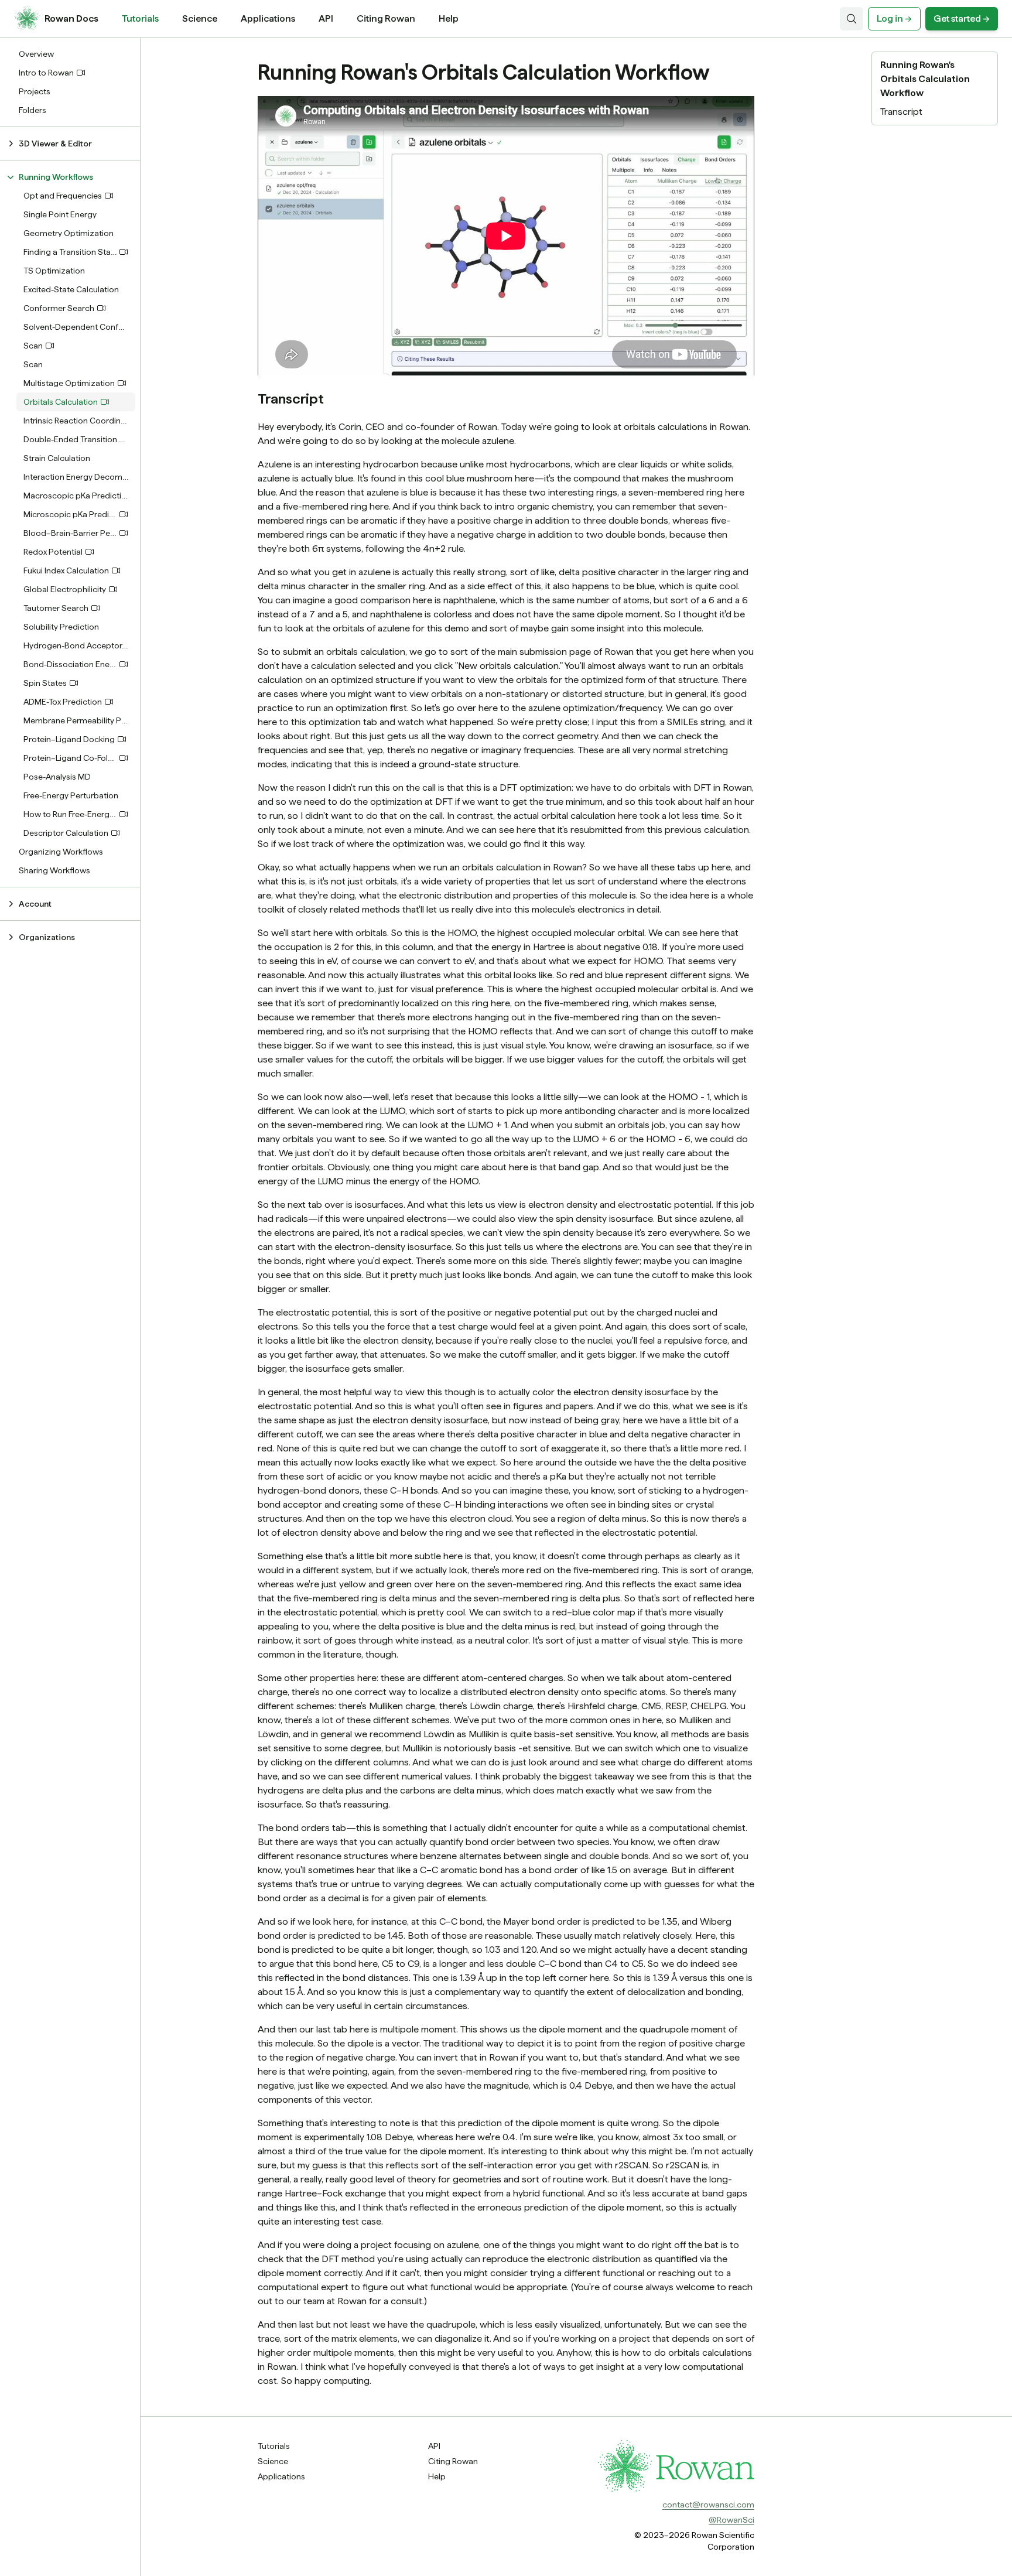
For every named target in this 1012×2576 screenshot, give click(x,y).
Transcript (901, 112)
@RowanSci (731, 2520)
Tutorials (140, 18)
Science (200, 18)
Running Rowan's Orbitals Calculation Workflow (925, 79)
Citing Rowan (386, 18)
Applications (268, 18)
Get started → (962, 18)
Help (449, 18)
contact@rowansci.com (708, 2505)
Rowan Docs (71, 18)
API (326, 18)
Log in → (894, 18)
